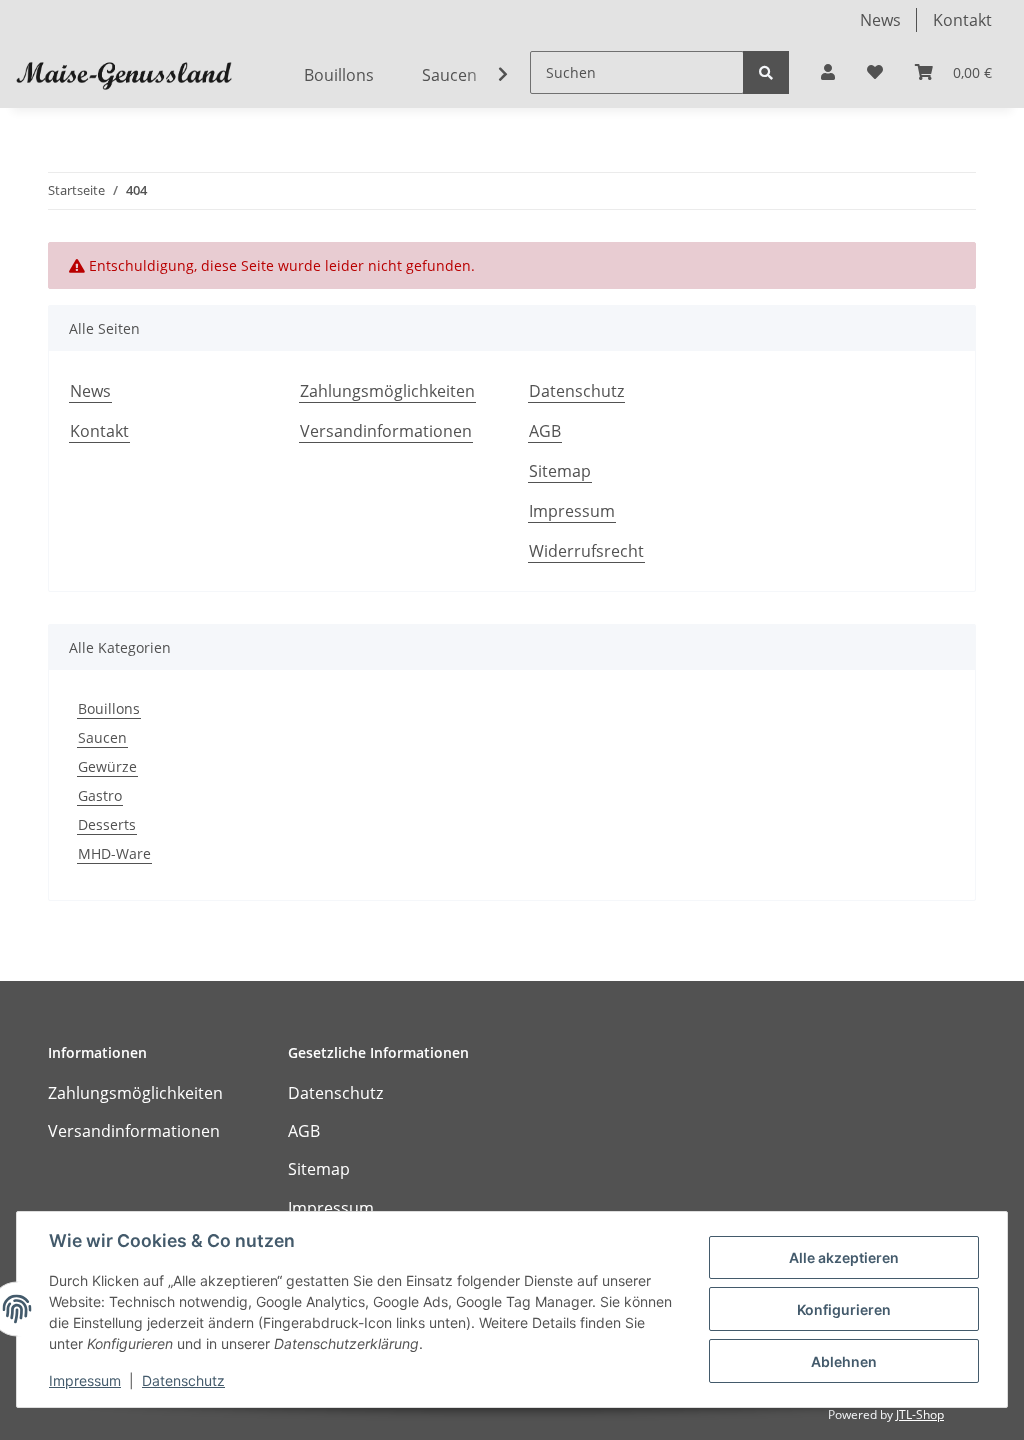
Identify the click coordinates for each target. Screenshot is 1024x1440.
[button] (828, 72)
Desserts (107, 824)
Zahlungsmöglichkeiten (387, 391)
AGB (545, 431)
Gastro (100, 795)
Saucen (102, 737)
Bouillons (109, 708)
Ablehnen (844, 1361)
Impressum (572, 511)
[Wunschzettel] (875, 72)
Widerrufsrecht (586, 551)
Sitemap (560, 471)
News (880, 20)
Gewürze (107, 766)
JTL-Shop (920, 1414)
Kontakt (962, 20)
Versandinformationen (386, 431)
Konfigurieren (844, 1309)
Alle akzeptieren (844, 1257)
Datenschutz (576, 391)
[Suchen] (766, 72)
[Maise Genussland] (124, 74)
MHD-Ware (114, 853)
